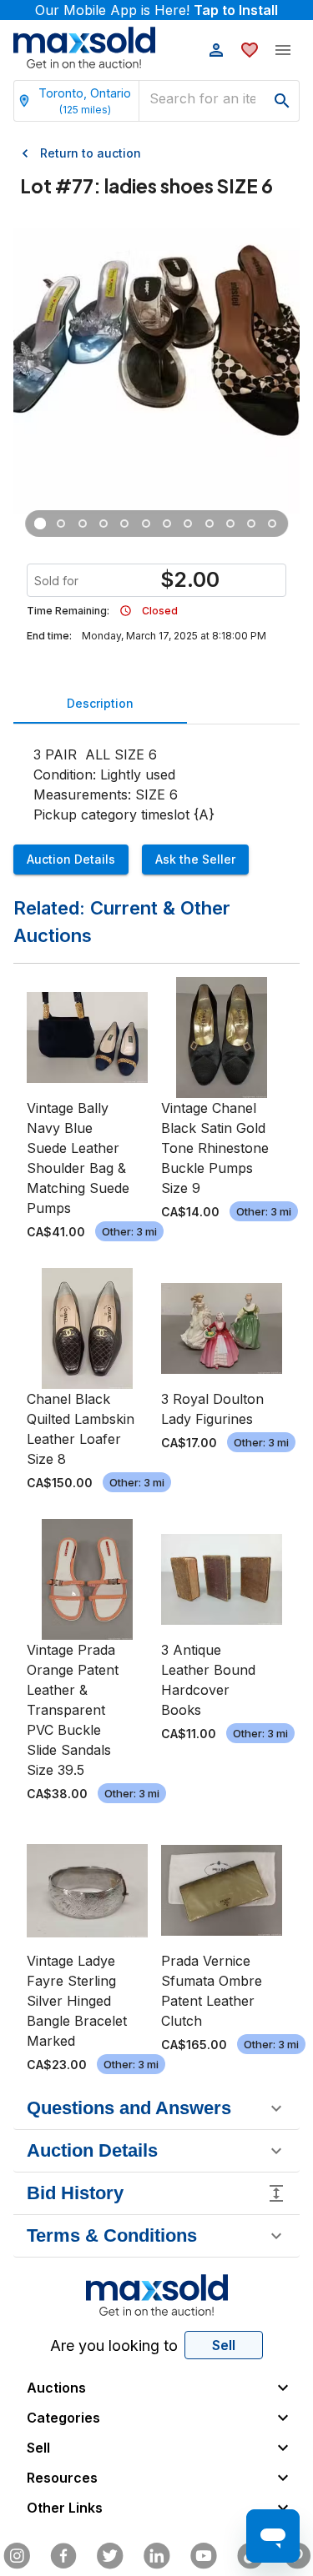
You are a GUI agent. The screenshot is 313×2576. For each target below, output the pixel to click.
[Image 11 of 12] (252, 524)
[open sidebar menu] (283, 50)
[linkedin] (157, 2556)
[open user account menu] (216, 50)
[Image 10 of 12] (230, 524)
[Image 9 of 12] (209, 524)
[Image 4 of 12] (104, 524)
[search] (282, 101)
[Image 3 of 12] (82, 524)
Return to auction (91, 153)
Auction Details (71, 859)
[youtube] (204, 2556)
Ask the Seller (195, 859)
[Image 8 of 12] (188, 524)
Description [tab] (100, 703)
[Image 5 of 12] (125, 524)
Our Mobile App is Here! (156, 10)
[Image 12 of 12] (273, 524)
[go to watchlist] (250, 50)
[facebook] (63, 2556)
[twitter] (110, 2556)
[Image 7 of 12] (167, 524)
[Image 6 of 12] (146, 524)
